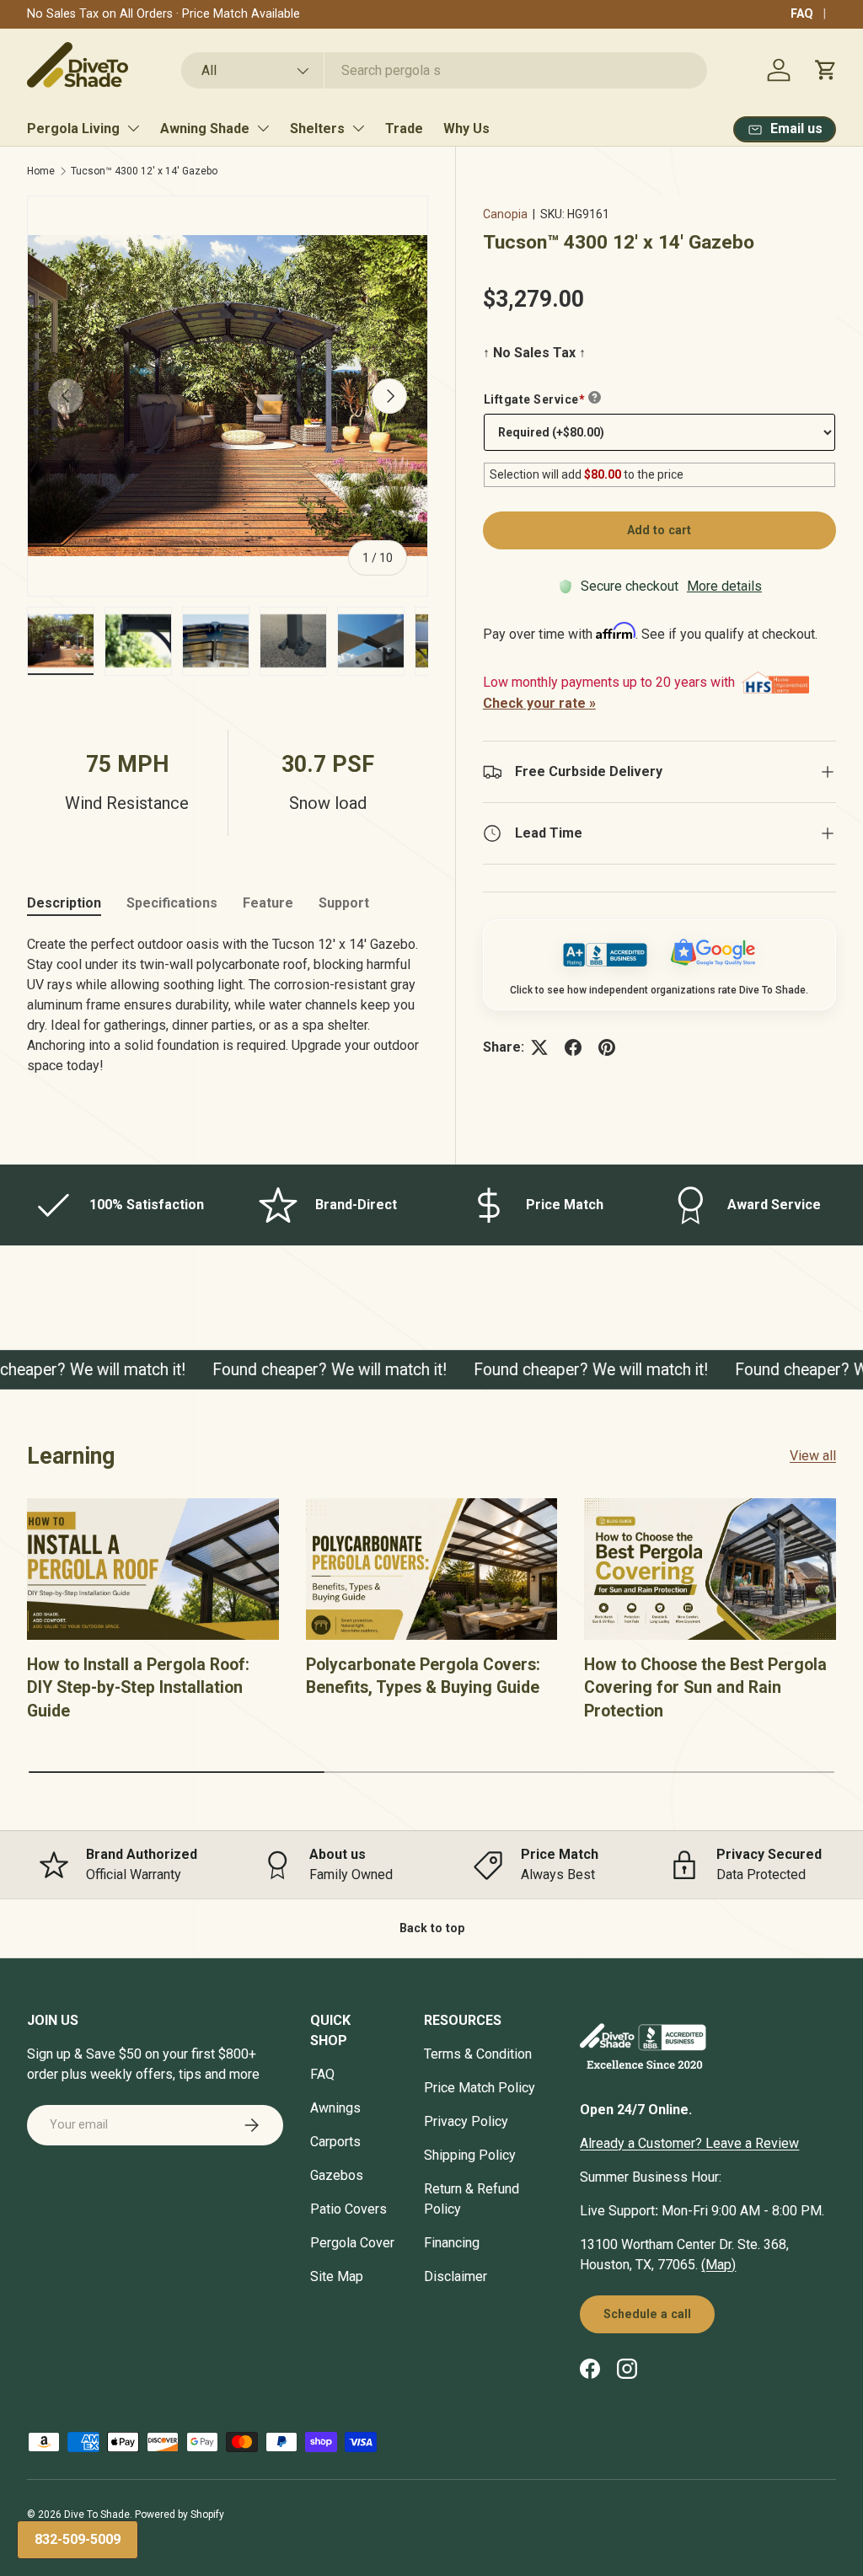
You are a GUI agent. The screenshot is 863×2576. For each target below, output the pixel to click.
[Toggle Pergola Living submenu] (133, 128)
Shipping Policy (470, 2155)
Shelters (317, 129)
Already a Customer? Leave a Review (689, 2143)
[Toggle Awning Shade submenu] (263, 128)
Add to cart (659, 530)
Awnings (335, 2108)
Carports (335, 2142)
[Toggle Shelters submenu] (358, 128)
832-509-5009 (78, 2539)
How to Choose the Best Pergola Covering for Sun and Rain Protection (705, 1688)
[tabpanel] (228, 1012)
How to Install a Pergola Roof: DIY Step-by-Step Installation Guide (138, 1688)
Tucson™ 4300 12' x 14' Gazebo (144, 171)
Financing (452, 2243)
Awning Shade (205, 129)
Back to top (432, 1928)
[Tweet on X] (539, 1047)
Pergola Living (73, 129)
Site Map (337, 2276)
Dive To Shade (97, 2514)
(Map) (718, 2265)
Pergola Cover (352, 2243)
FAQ (802, 14)
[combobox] (444, 70)
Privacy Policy (466, 2121)
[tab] (64, 903)
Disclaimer (456, 2276)
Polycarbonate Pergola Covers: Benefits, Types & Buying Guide (423, 1676)
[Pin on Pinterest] (607, 1047)
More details (724, 586)
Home (41, 171)
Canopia (505, 214)
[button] (826, 70)
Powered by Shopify (180, 2514)
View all (813, 1456)
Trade (404, 129)
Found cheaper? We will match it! (316, 1370)
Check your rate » (539, 703)
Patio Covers (348, 2209)
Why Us (466, 129)
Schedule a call (647, 2314)
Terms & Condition (478, 2054)
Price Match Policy (480, 2088)
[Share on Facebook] (573, 1047)
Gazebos (337, 2175)
